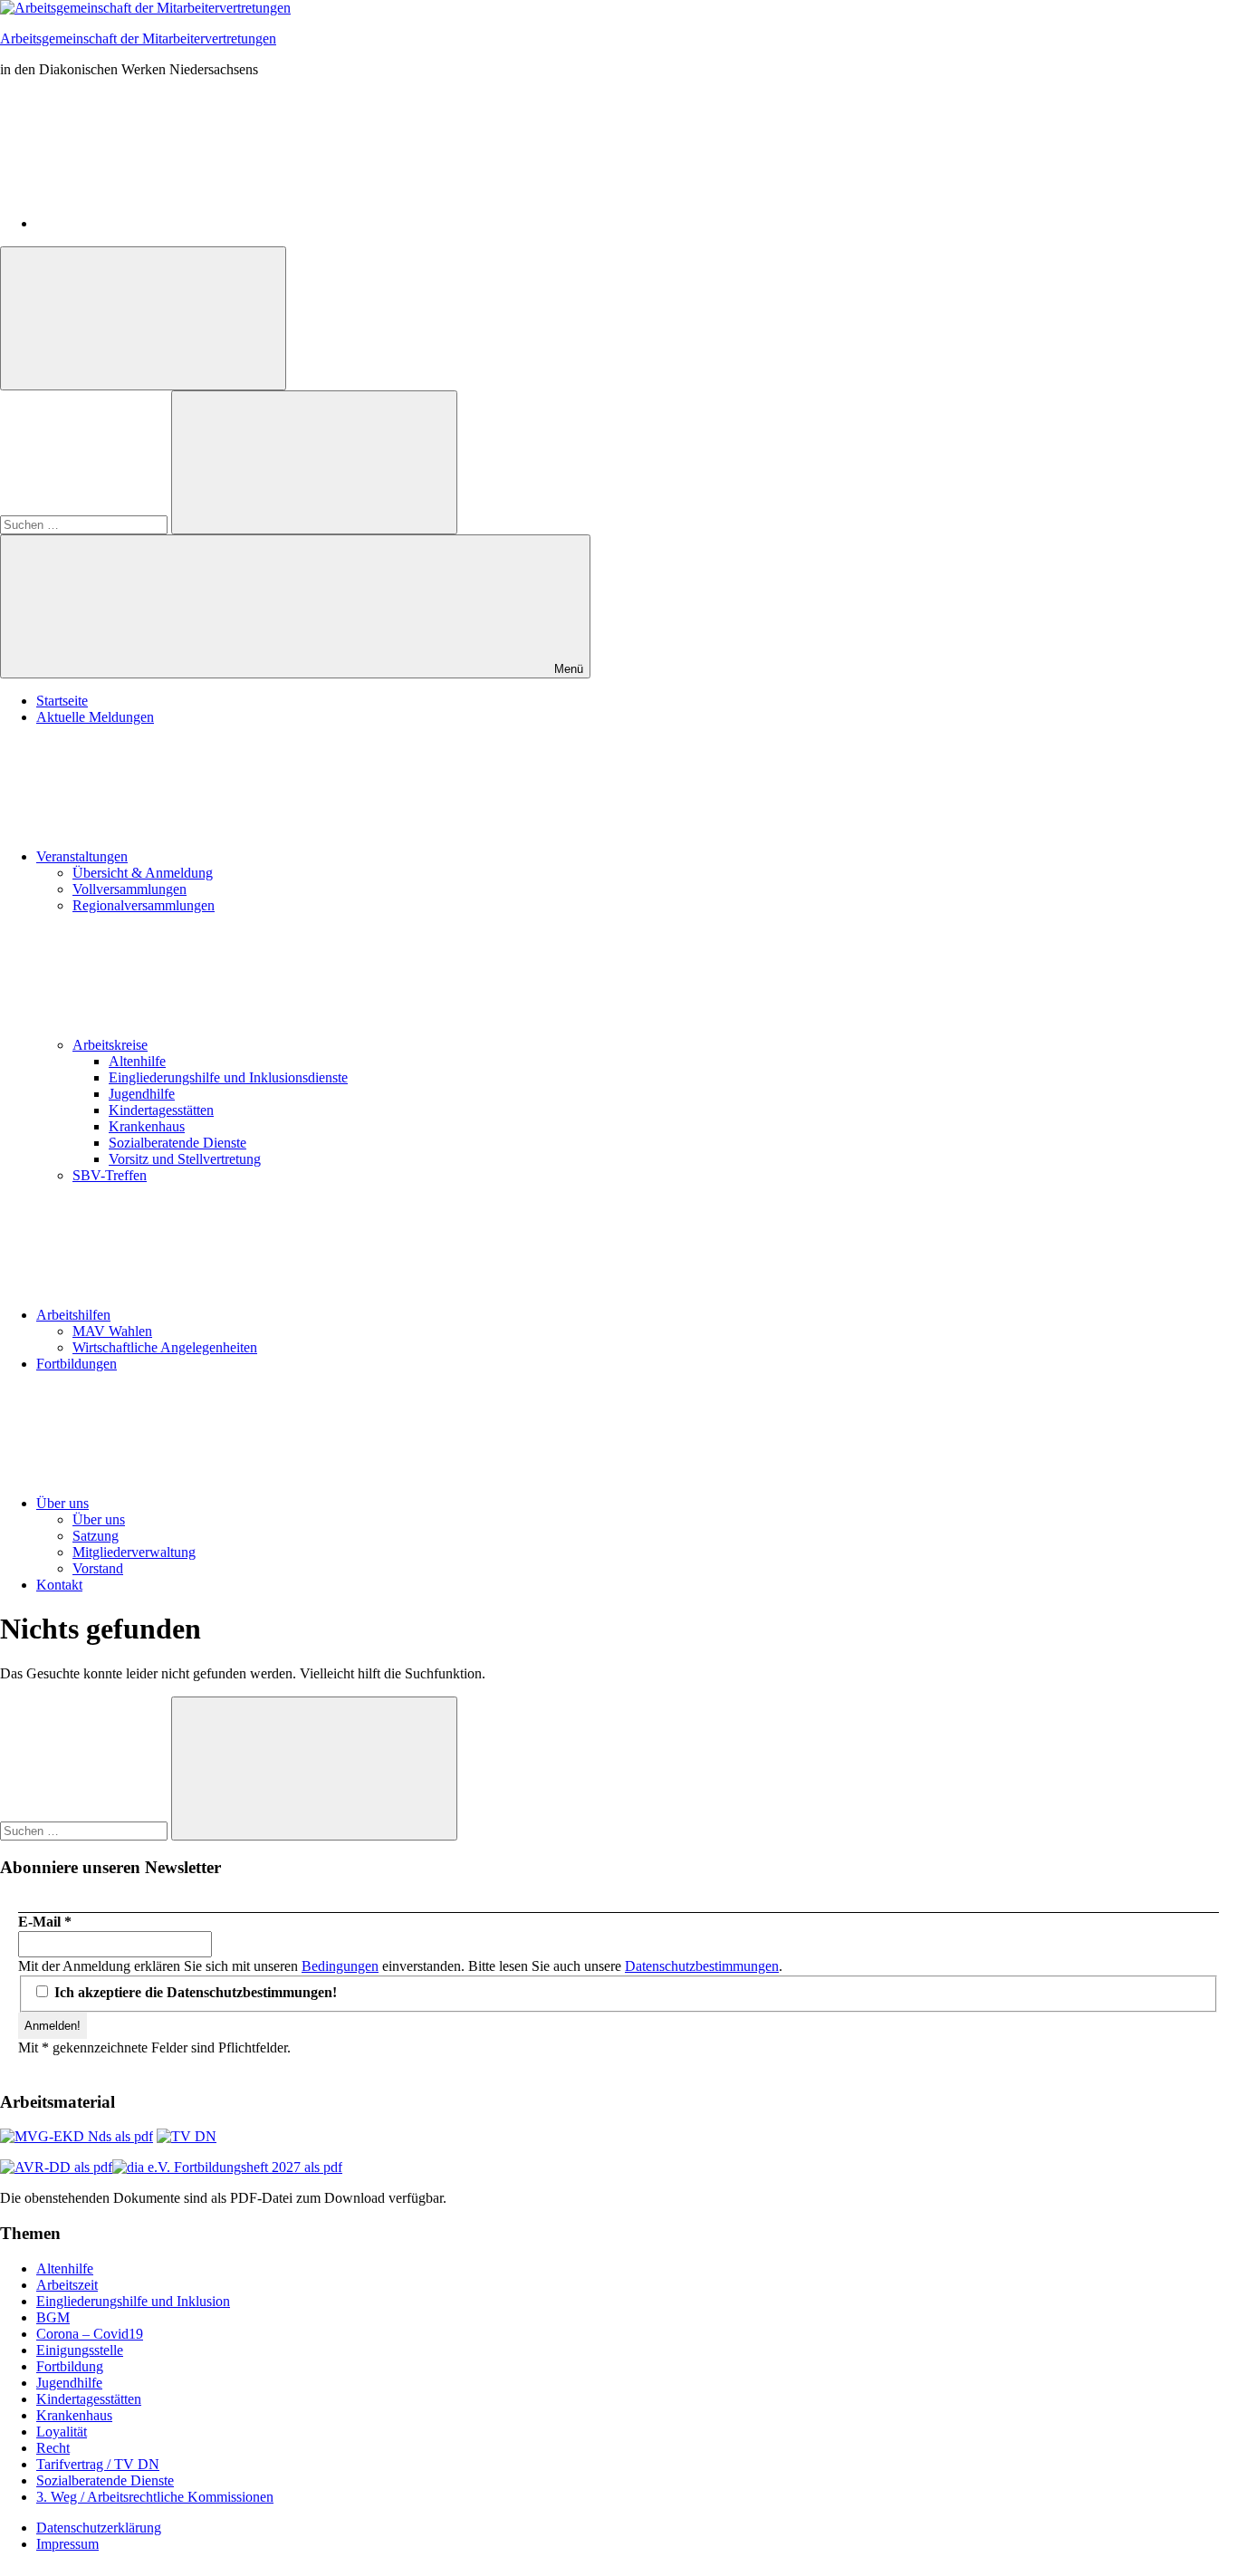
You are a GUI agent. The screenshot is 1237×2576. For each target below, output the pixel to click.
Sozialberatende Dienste (177, 1143)
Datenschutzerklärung (99, 2528)
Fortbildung (70, 2366)
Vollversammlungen (129, 889)
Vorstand (98, 1568)
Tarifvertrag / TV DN (98, 2464)
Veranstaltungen (82, 856)
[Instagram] (172, 223)
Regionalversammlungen (144, 905)
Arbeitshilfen (73, 1315)
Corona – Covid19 (90, 2334)
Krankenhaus (147, 1126)
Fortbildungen (77, 1364)
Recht (53, 2448)
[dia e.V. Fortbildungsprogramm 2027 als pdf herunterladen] (227, 2167)
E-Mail (45, 1922)
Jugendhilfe (142, 1094)
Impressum (67, 2544)
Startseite (62, 701)
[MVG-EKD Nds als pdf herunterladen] (77, 2136)
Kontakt (59, 1585)
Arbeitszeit (67, 2285)
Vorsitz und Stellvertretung (185, 1159)
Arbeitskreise (110, 1045)
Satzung (96, 1536)
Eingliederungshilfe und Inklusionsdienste (228, 1077)
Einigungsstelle (80, 2350)
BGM (53, 2317)
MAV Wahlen (112, 1331)
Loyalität (62, 2432)
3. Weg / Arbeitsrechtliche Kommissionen (155, 2497)
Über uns (62, 1503)
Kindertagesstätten (161, 1110)
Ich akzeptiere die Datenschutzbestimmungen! (194, 1992)
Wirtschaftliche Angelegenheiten (165, 1347)
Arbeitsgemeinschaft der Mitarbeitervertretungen (138, 38)
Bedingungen (340, 1966)
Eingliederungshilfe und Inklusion (133, 2301)
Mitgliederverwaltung (134, 1552)
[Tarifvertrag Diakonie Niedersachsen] (187, 2136)
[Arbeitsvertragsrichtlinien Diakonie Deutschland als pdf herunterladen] (56, 2167)
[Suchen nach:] (86, 524)
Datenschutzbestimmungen (702, 1966)
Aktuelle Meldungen (95, 717)
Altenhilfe (137, 1061)
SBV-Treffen (110, 1175)
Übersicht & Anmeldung (143, 873)
